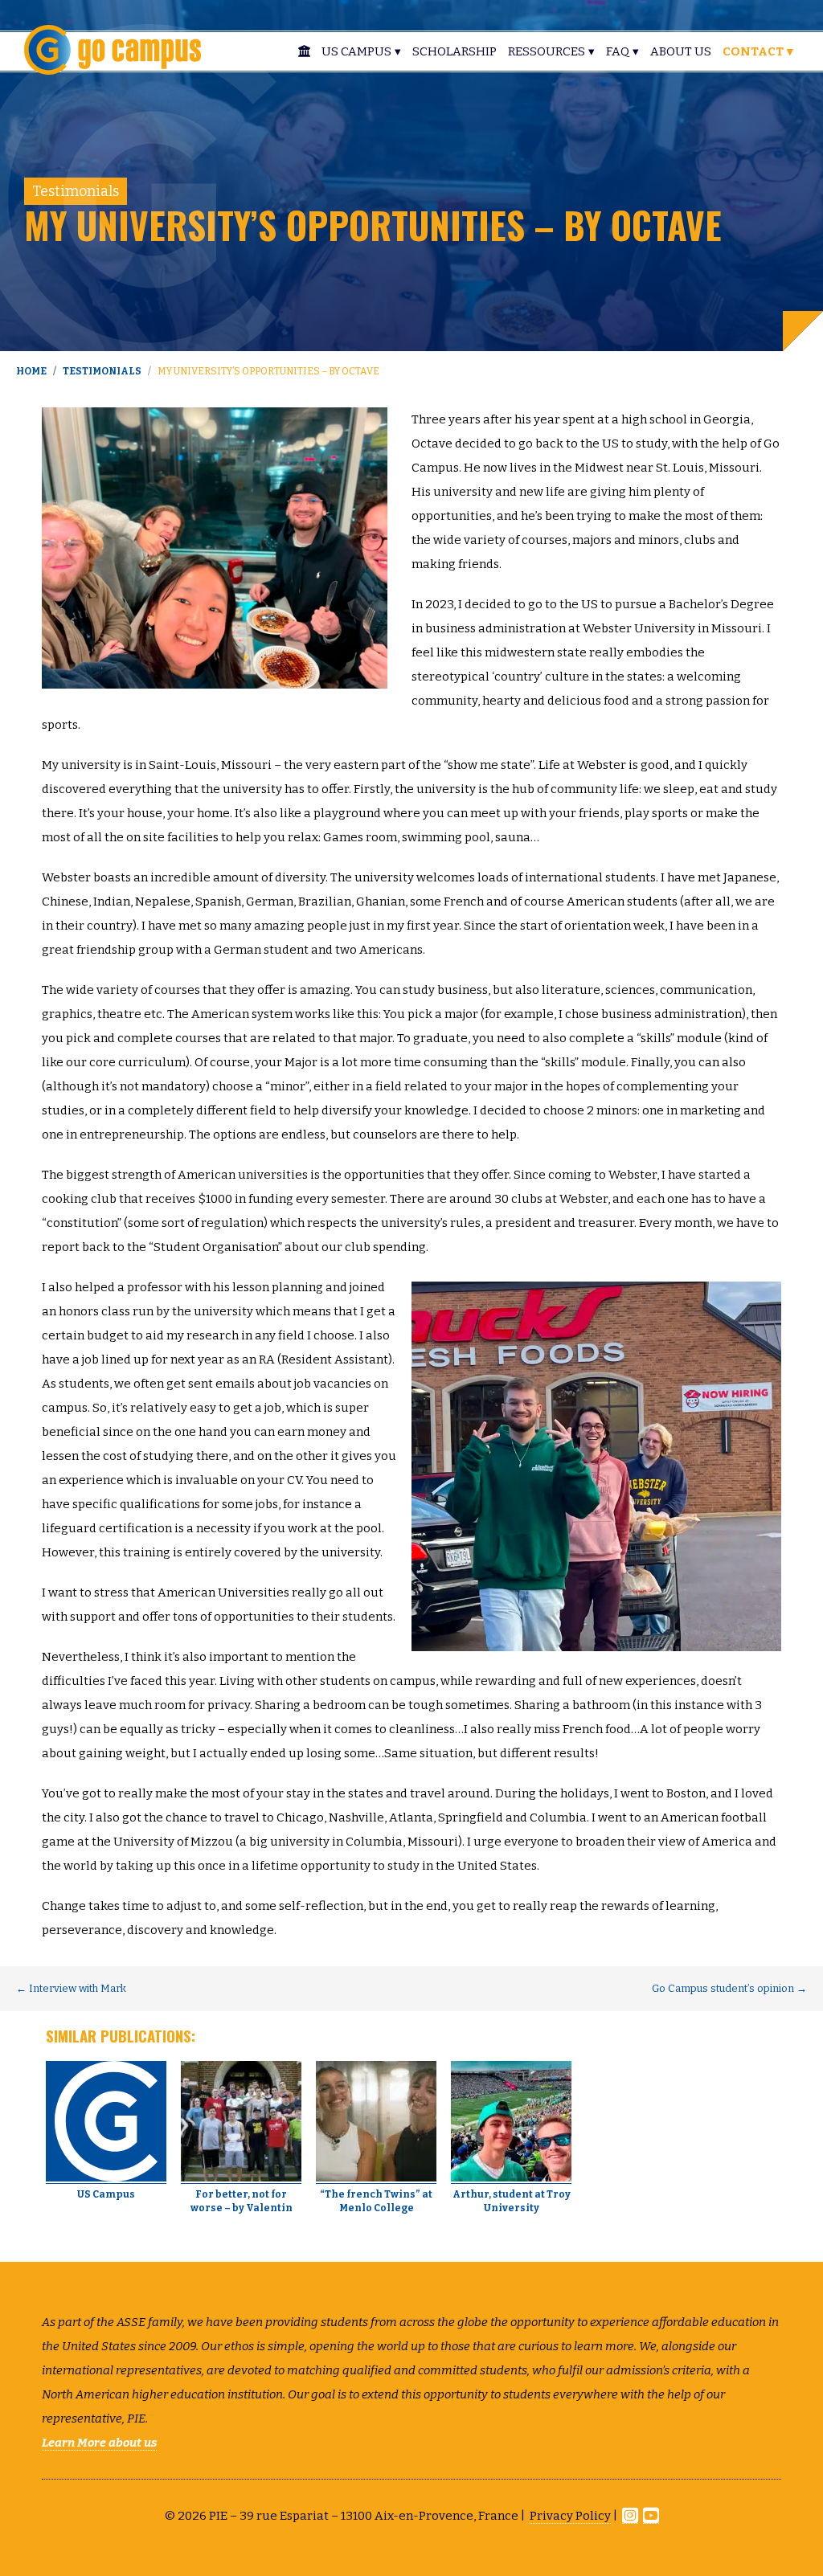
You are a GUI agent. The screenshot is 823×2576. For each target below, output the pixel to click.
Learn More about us (99, 2443)
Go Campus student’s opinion (729, 1988)
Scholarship (454, 51)
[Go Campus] (113, 49)
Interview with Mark (71, 1988)
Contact (753, 51)
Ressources (547, 51)
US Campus (356, 51)
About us (681, 51)
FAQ (618, 51)
